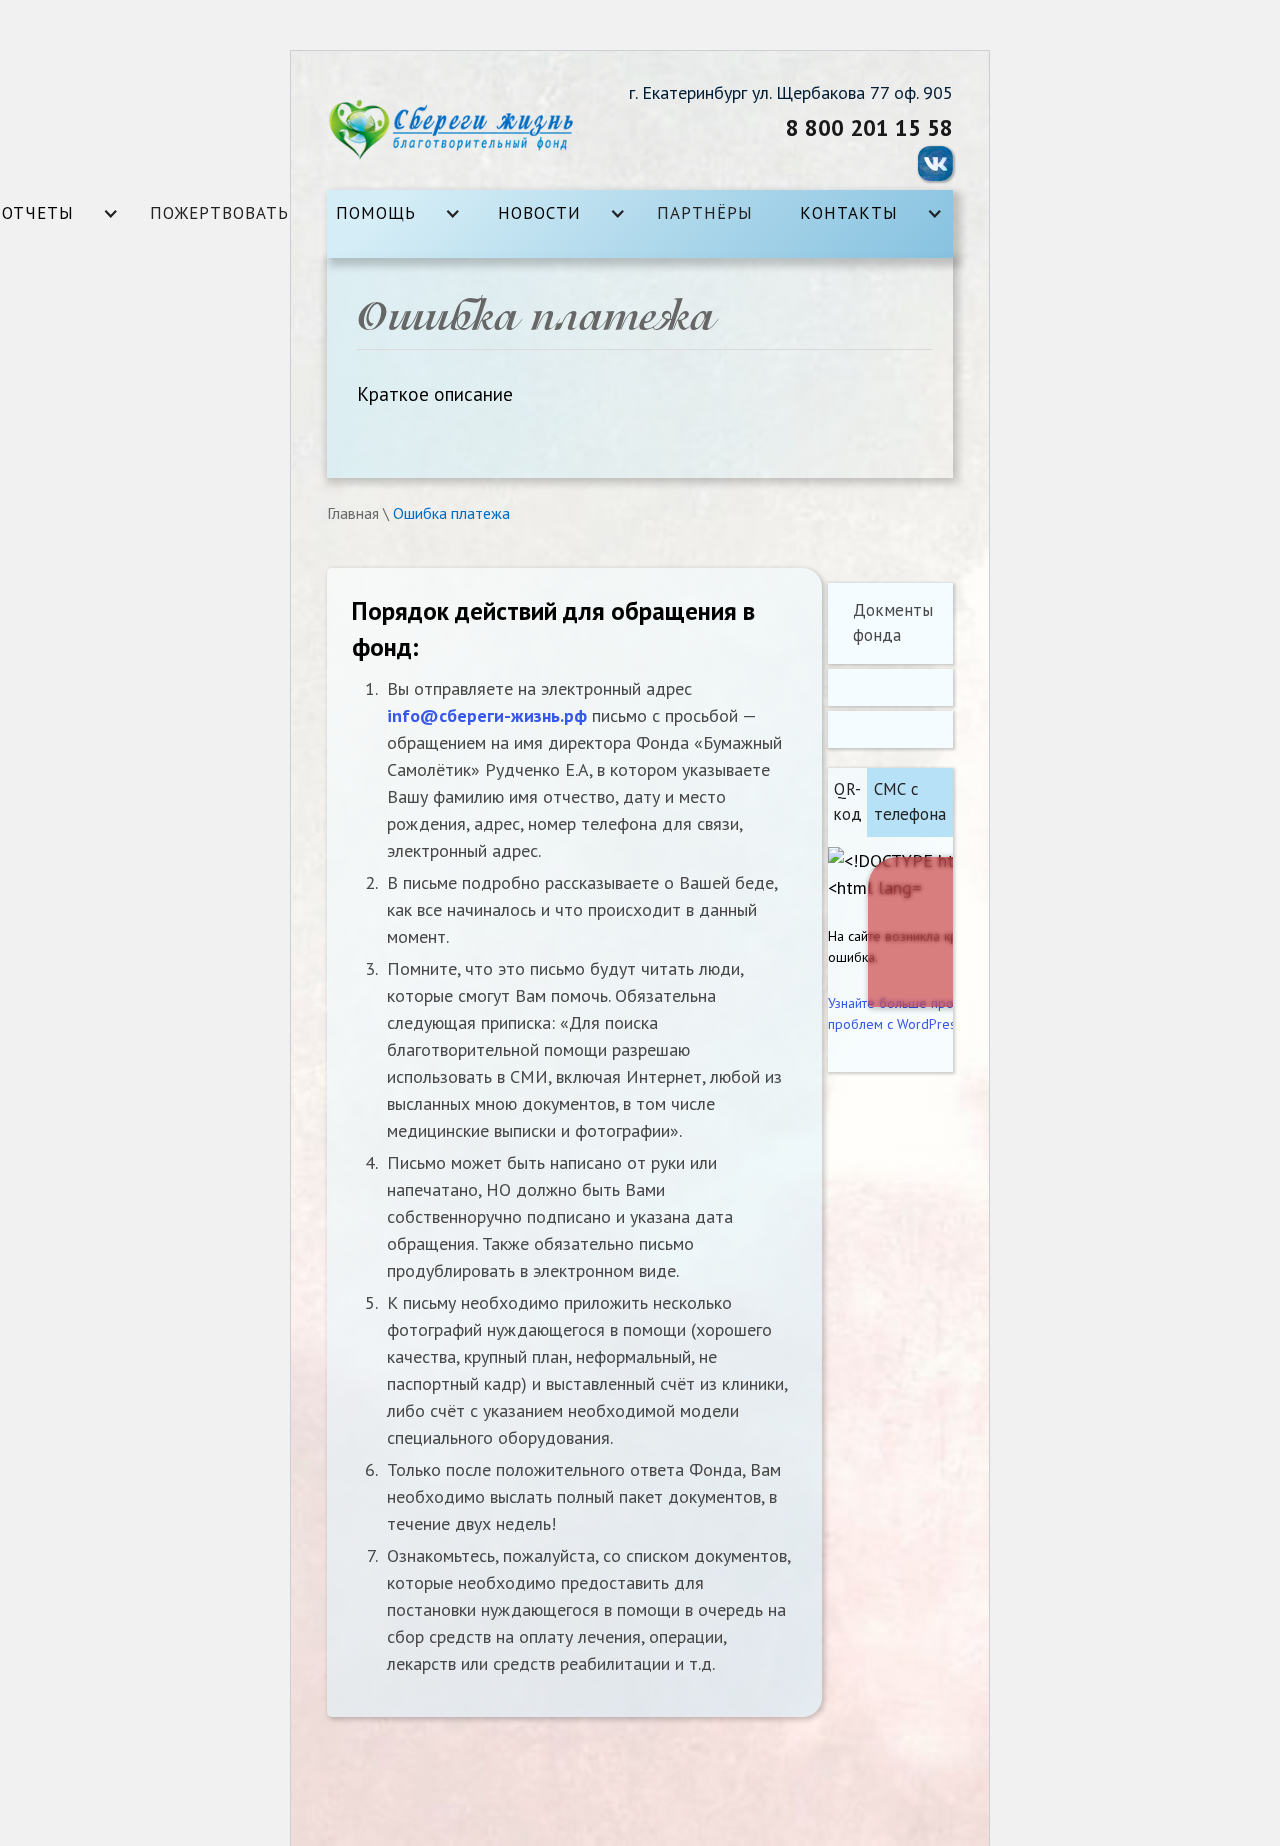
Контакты (849, 213)
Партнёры (705, 213)
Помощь (376, 213)
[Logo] (452, 130)
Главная (353, 513)
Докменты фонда (893, 623)
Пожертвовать (219, 213)
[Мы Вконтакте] (935, 163)
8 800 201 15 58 (869, 127)
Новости (539, 213)
